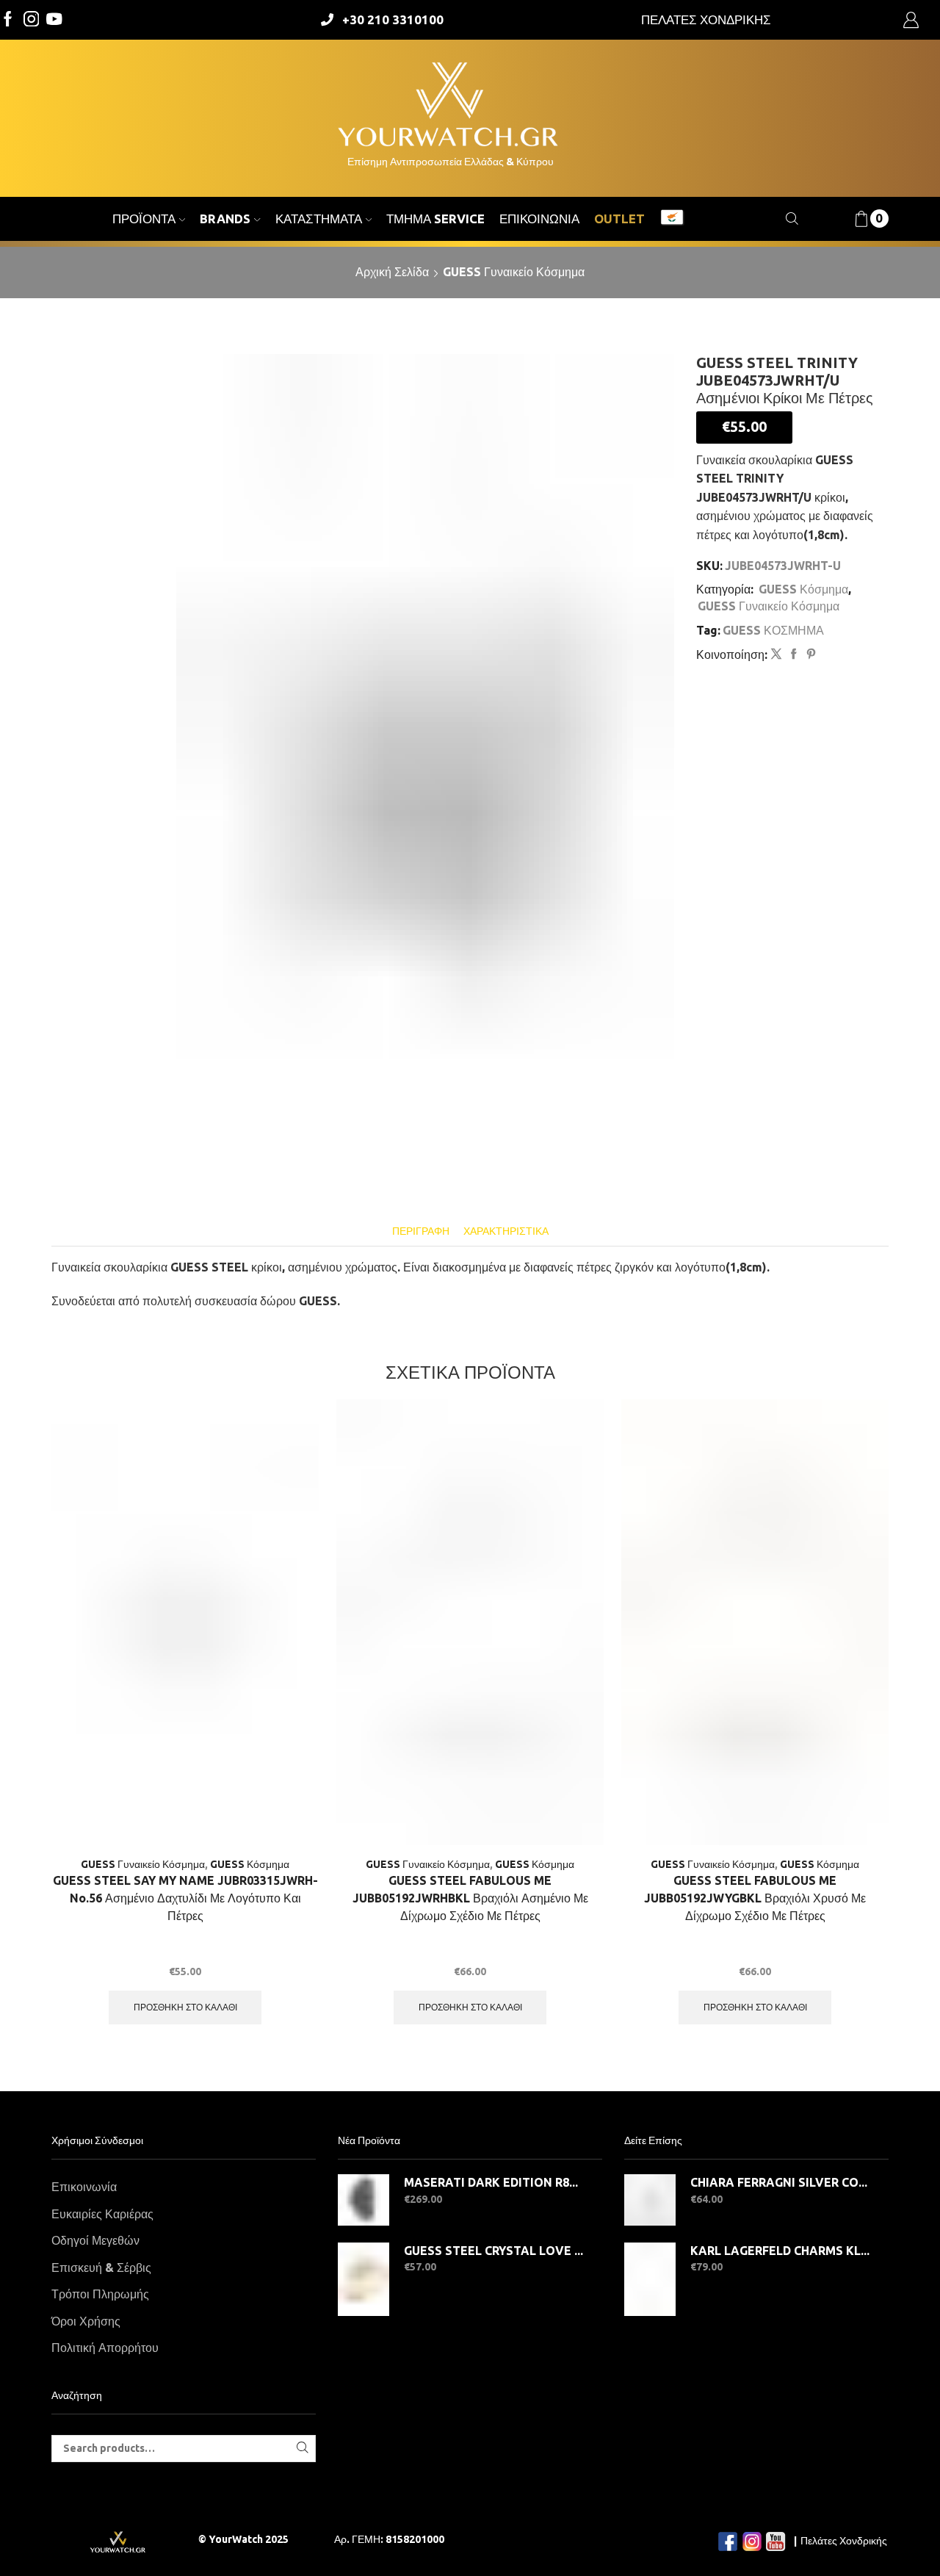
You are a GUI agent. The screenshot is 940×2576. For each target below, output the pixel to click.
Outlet (619, 219)
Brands (225, 219)
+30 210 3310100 (393, 19)
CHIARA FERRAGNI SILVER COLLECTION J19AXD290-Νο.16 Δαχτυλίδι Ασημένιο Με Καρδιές (780, 2182)
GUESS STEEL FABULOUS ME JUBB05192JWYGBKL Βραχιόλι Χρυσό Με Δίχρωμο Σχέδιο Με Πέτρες (755, 1898)
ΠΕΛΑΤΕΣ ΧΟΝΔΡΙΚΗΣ (706, 19)
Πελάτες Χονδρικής (844, 2541)
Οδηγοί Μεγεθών (95, 2240)
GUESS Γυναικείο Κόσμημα (514, 272)
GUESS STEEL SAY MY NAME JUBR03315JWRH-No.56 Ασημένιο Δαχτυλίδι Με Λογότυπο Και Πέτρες (185, 1898)
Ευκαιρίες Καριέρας (102, 2214)
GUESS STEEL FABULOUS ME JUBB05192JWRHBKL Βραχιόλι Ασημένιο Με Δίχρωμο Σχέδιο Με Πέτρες (470, 1898)
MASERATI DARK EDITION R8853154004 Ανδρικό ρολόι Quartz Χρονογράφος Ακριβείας (494, 2182)
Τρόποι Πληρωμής (100, 2294)
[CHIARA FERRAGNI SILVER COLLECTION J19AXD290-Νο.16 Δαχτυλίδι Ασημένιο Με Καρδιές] (650, 2200)
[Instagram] (32, 20)
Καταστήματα (319, 219)
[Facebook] (8, 20)
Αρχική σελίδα (392, 272)
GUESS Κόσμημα (803, 589)
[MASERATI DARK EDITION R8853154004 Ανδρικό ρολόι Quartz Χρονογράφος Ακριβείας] (364, 2200)
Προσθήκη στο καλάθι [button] (185, 2007)
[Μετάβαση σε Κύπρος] (672, 219)
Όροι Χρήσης (86, 2321)
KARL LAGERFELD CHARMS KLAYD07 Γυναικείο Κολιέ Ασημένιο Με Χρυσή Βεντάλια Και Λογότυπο (780, 2251)
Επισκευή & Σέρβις (101, 2267)
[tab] (421, 1231)
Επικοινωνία (539, 219)
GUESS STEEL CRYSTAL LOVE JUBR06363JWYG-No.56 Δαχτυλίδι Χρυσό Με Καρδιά (494, 2251)
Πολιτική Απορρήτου (105, 2348)
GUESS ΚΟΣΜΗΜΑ (773, 630)
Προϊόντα (144, 219)
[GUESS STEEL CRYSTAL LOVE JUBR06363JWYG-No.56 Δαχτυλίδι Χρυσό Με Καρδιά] (364, 2279)
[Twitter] (54, 20)
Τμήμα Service (435, 219)
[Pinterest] (809, 654)
